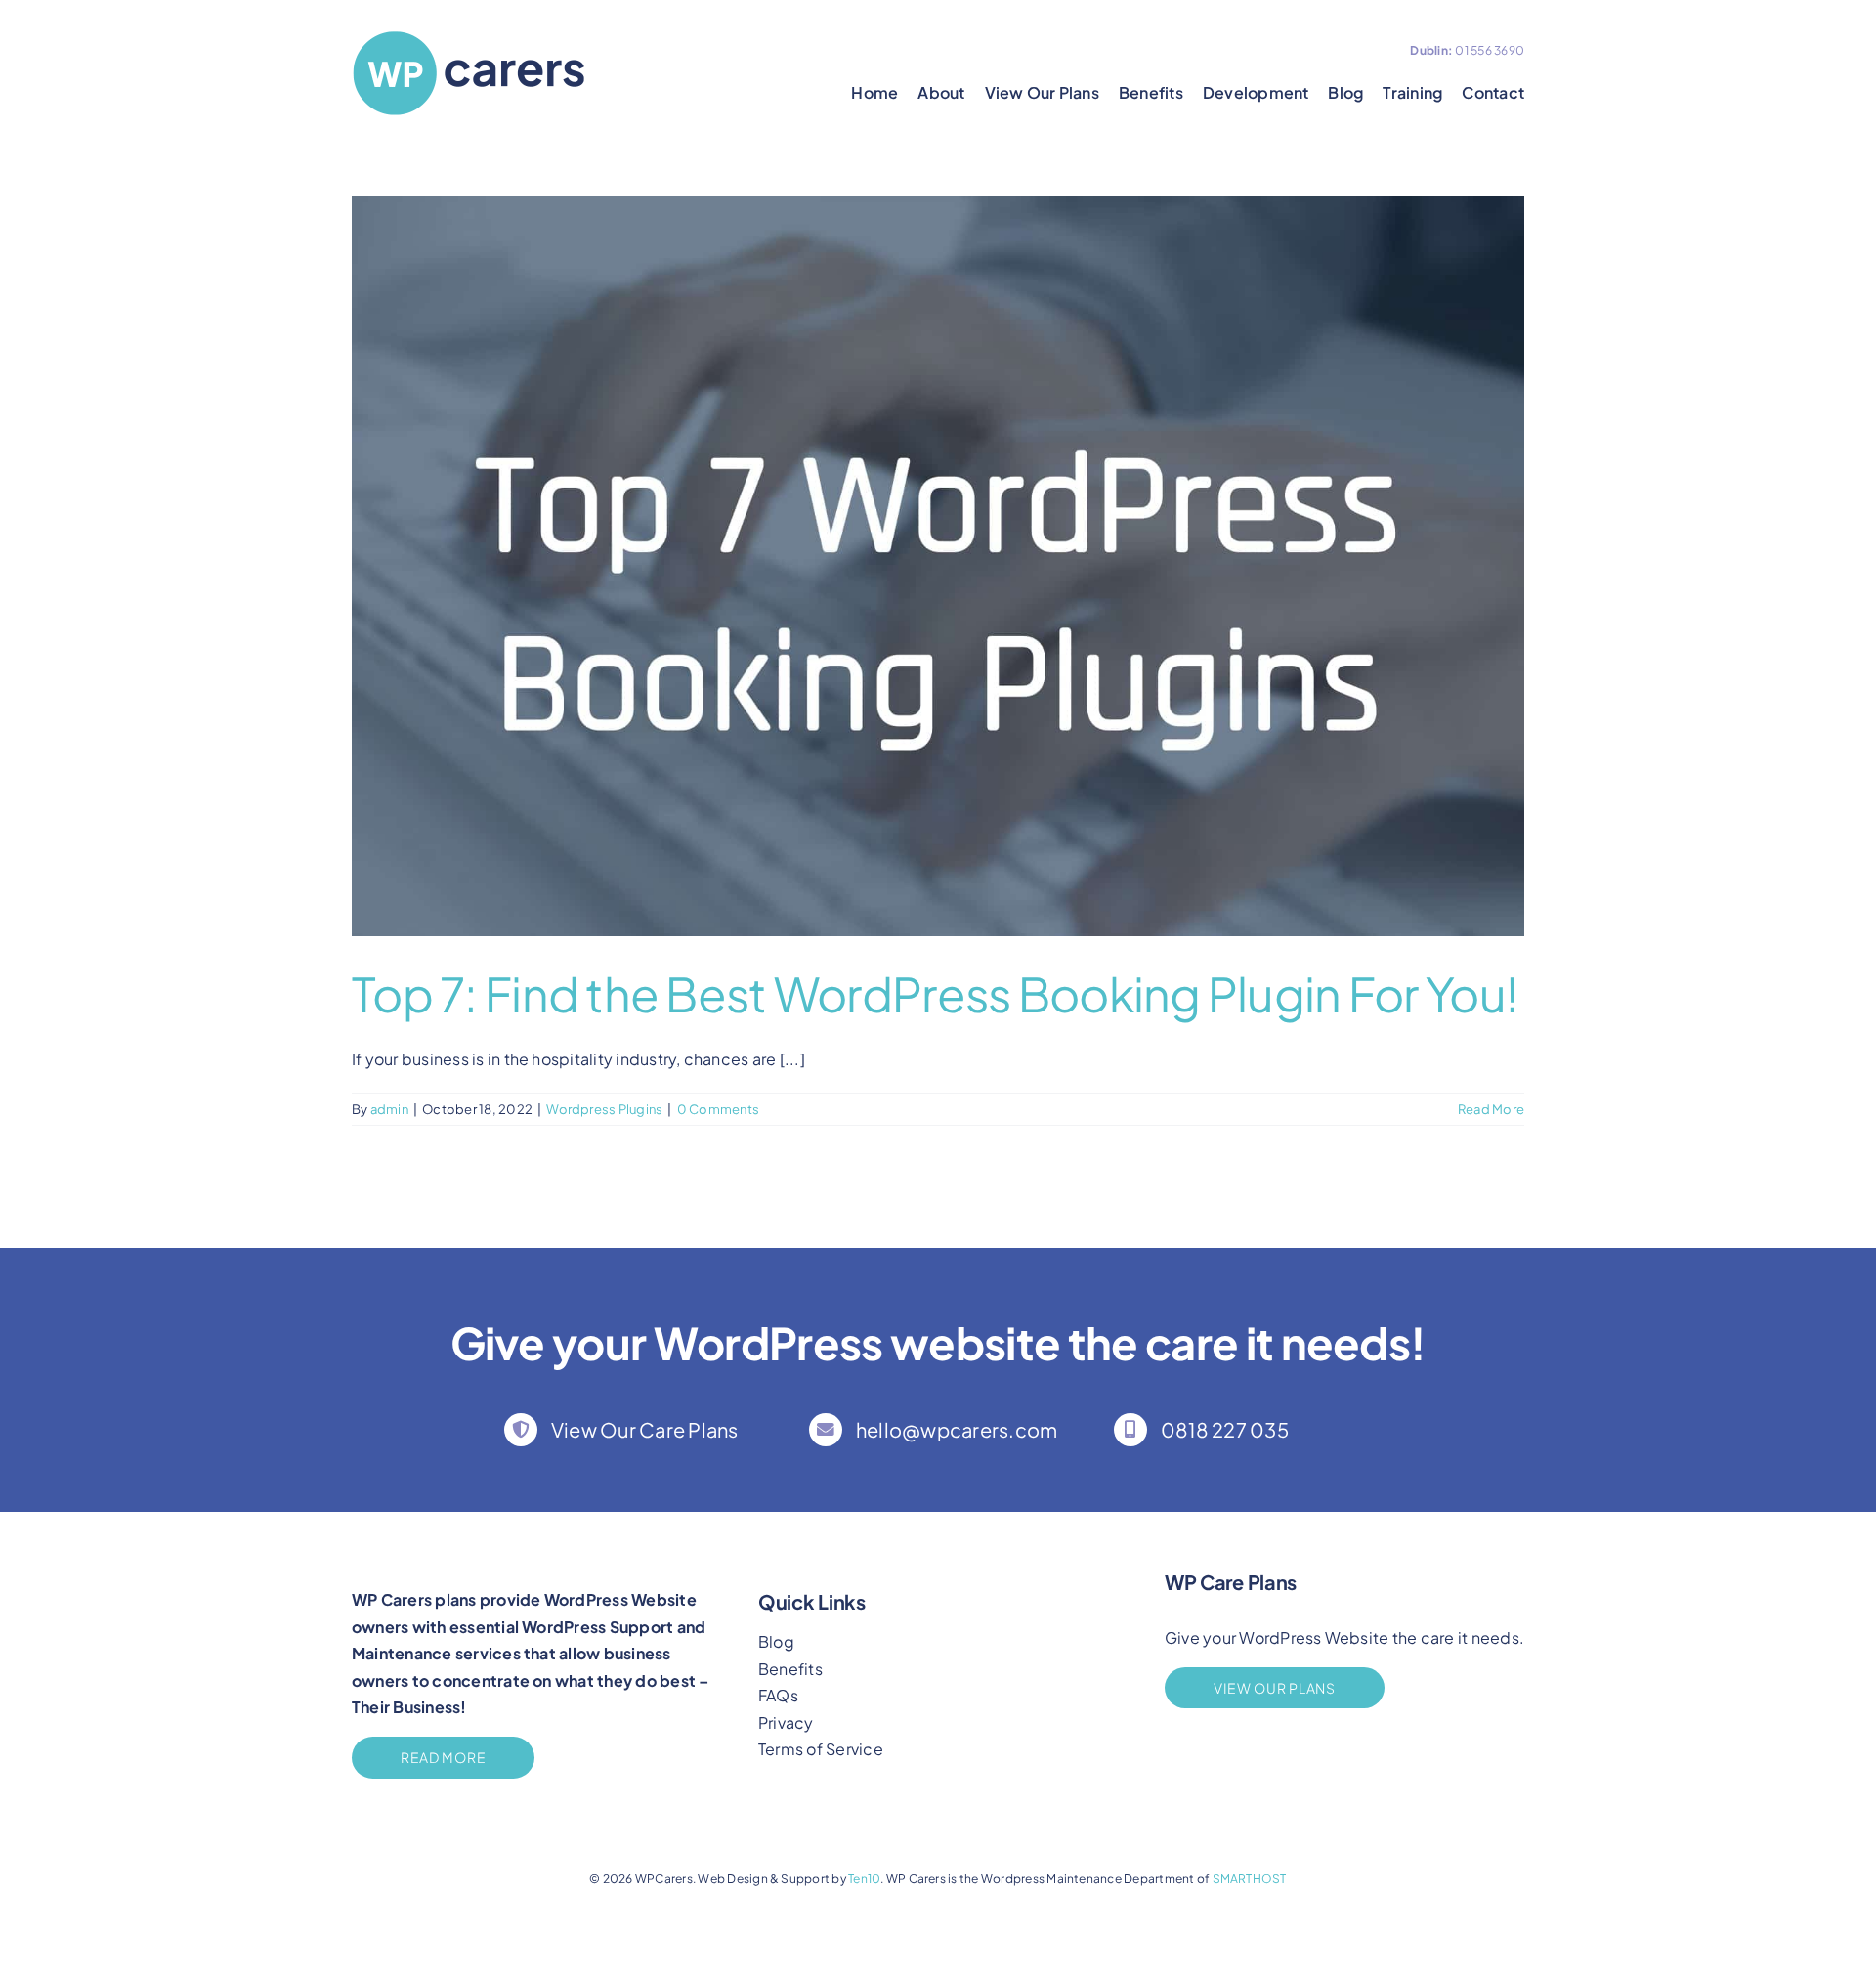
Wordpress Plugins (604, 1109)
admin (389, 1109)
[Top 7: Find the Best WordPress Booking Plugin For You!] (938, 566)
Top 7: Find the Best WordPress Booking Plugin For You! (935, 993)
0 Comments (718, 1109)
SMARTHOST (1250, 1879)
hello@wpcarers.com (957, 1429)
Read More (1491, 1109)
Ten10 (864, 1879)
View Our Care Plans (645, 1429)
